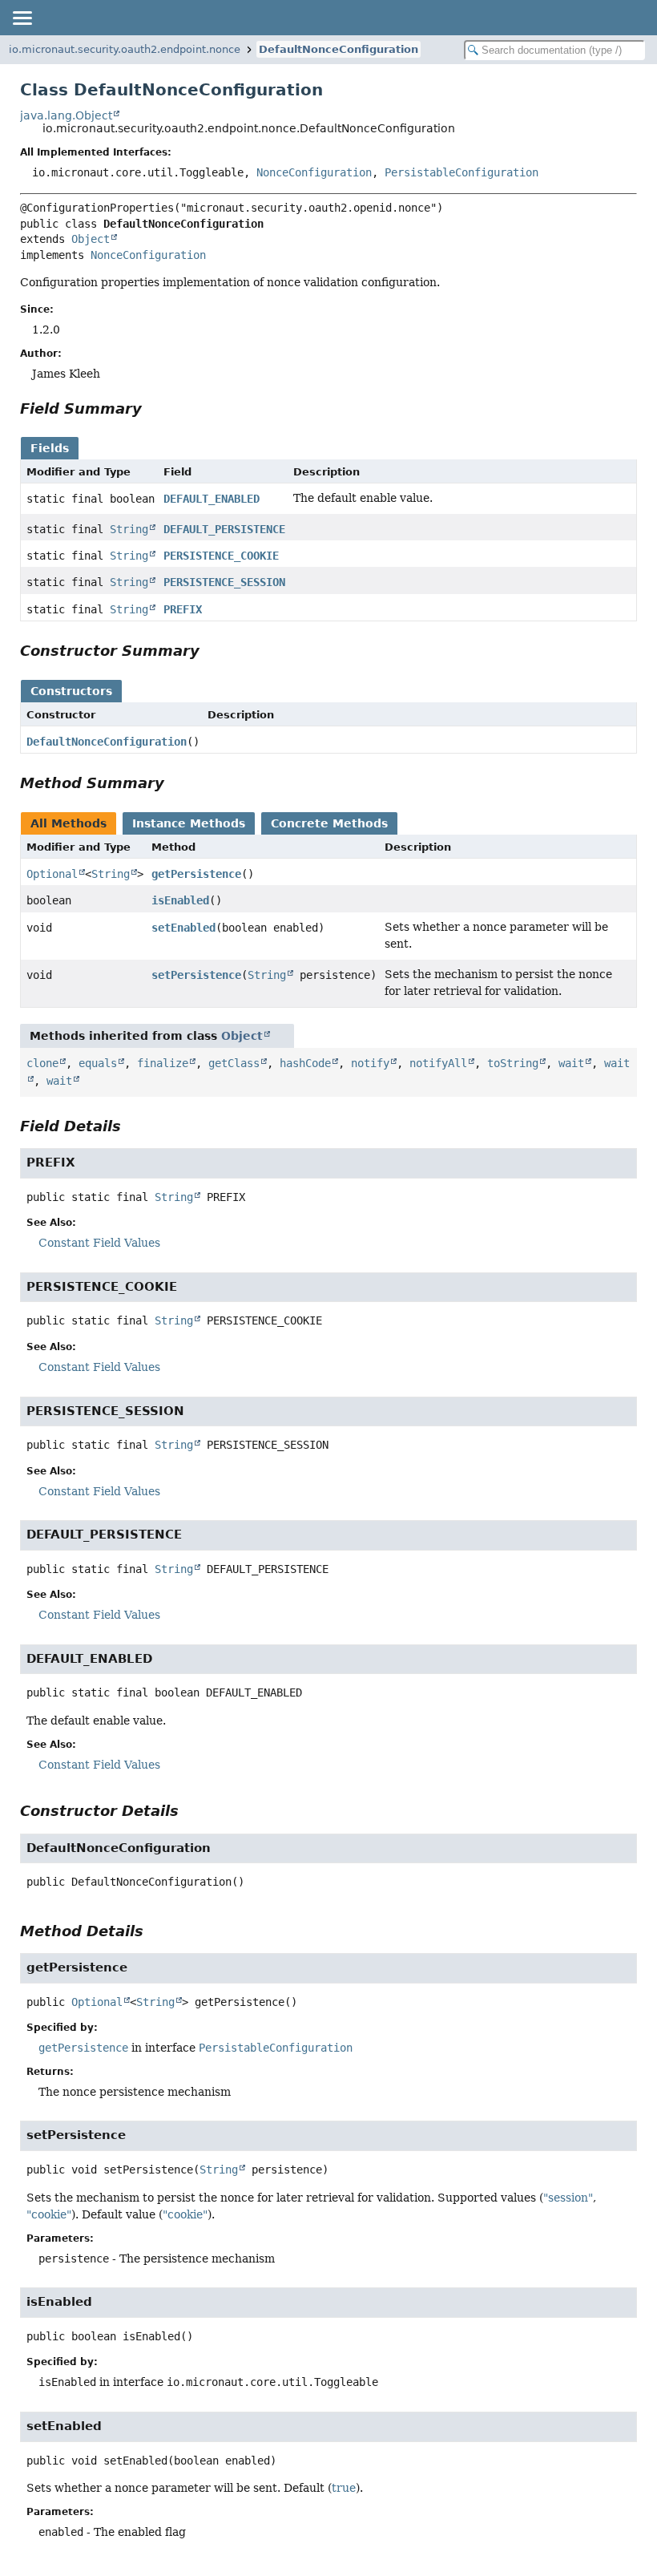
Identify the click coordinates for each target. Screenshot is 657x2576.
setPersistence (196, 975)
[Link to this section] (153, 408)
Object (91, 239)
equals (98, 1063)
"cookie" (49, 2214)
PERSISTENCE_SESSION (224, 582)
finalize (163, 1063)
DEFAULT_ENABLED (212, 499)
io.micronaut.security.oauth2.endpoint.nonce (125, 49)
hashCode (305, 1063)
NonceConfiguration (314, 172)
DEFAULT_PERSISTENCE (224, 529)
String (129, 529)
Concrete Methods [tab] (329, 823)
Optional (52, 874)
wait (571, 1063)
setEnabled (183, 928)
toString (513, 1063)
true (344, 2488)
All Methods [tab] (69, 823)
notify (370, 1063)
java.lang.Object (66, 115)
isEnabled (180, 900)
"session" (568, 2198)
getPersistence (196, 874)
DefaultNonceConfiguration (339, 49)
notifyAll (438, 1063)
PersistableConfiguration (462, 172)
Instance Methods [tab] (189, 823)
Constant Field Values (99, 1243)
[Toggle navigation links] (22, 18)
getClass (234, 1063)
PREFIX (183, 609)
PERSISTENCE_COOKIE (221, 556)
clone (42, 1063)
